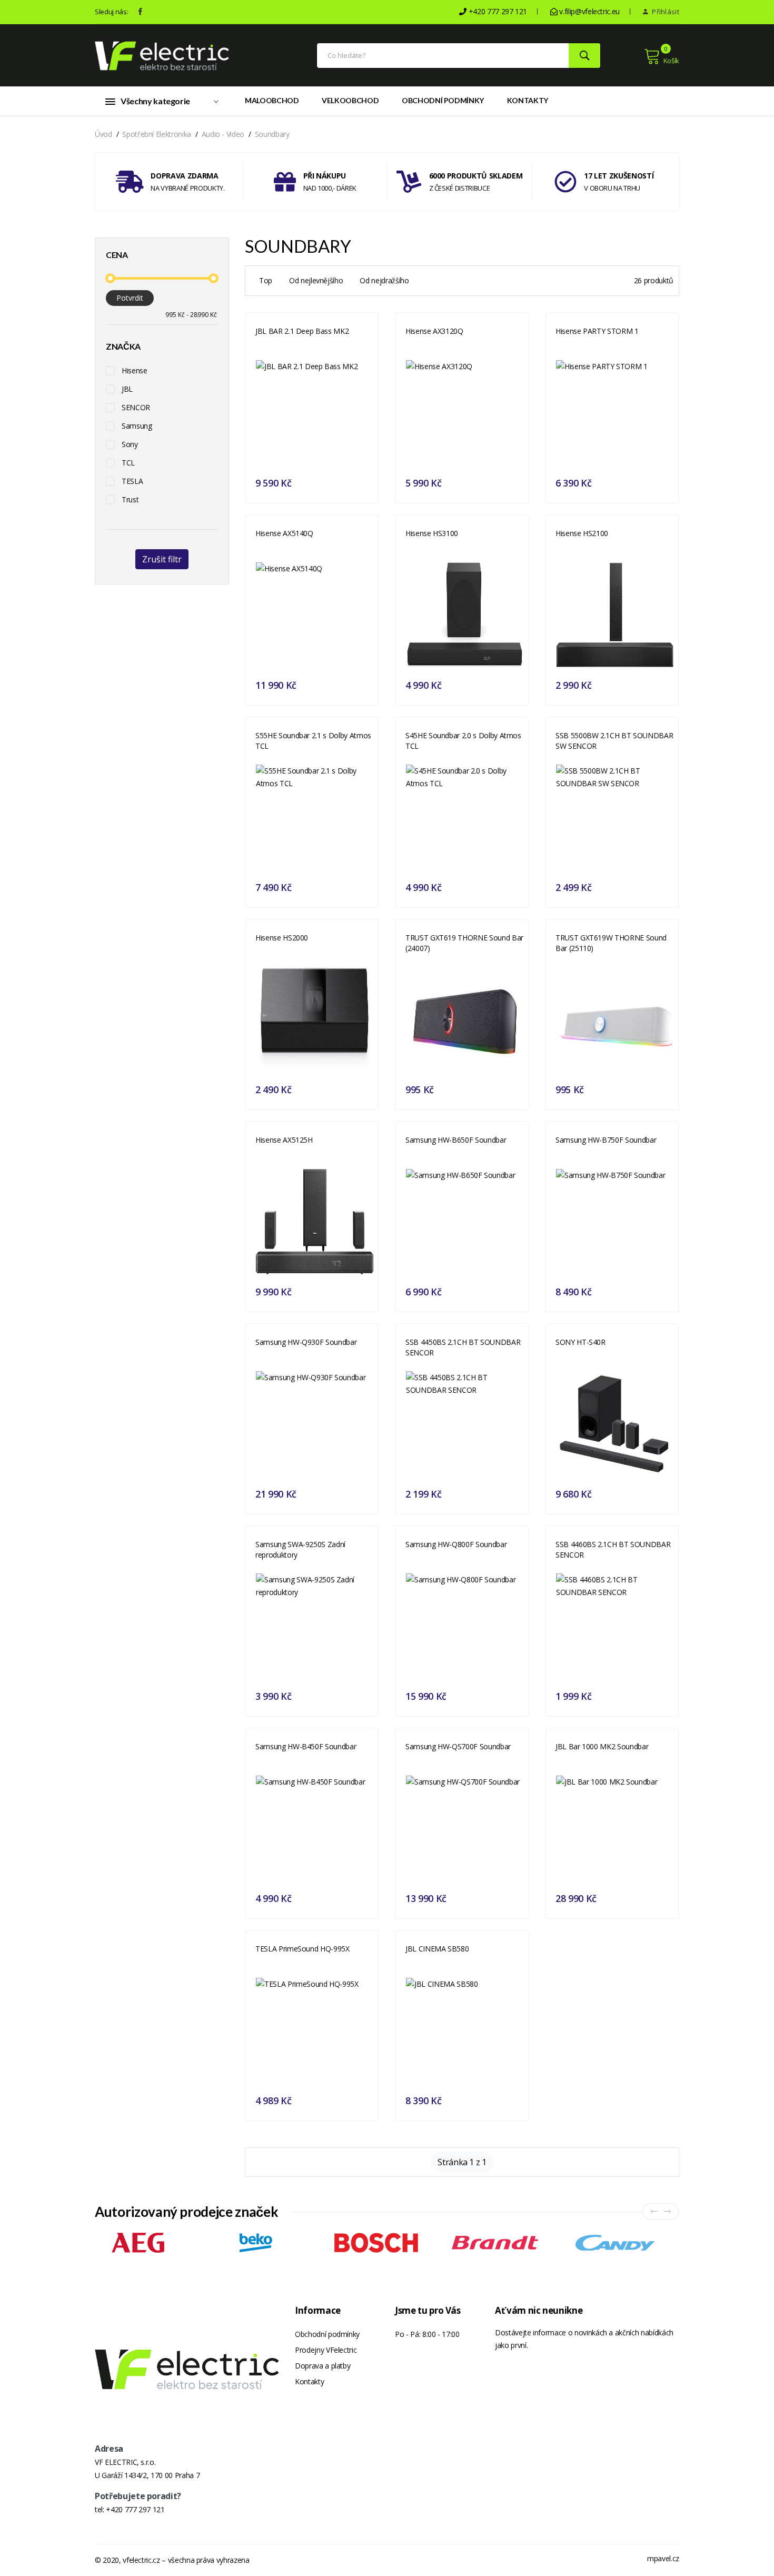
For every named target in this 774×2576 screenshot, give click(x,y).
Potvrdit (130, 298)
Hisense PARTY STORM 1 (597, 331)
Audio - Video (223, 134)
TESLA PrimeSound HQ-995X (302, 1949)
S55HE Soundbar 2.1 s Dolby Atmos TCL (313, 741)
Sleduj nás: (111, 12)
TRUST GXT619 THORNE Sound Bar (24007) (464, 943)
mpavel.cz (663, 2558)
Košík (671, 61)
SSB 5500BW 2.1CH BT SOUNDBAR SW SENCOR (614, 741)
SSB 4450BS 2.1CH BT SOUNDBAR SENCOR (463, 1347)
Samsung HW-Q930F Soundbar (306, 1342)
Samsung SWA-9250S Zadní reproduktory (300, 1549)
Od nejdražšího (384, 280)
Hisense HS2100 (582, 533)
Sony (130, 444)
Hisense (135, 370)
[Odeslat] (584, 56)
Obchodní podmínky (443, 100)
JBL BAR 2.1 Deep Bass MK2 (302, 331)
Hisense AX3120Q (434, 331)
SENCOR (136, 407)
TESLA (132, 481)
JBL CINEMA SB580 (437, 1949)
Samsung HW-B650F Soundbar (456, 1140)
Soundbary (272, 134)
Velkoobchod (350, 100)
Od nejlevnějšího (316, 280)
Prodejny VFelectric (326, 2350)
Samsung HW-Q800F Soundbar (456, 1544)
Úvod (103, 134)
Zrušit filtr (162, 559)
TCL (128, 463)
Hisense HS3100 (432, 533)
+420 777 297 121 (135, 2509)
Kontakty (528, 100)
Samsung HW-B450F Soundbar (306, 1746)
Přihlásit (665, 12)
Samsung (137, 426)
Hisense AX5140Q (284, 533)
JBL (127, 389)
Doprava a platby (322, 2366)
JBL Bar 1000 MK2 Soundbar (602, 1746)
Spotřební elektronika (157, 134)
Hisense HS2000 (282, 938)
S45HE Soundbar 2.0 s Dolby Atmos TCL (463, 741)
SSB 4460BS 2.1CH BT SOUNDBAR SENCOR (613, 1549)
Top (266, 280)
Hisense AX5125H (284, 1140)
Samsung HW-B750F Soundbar (606, 1140)
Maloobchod (272, 100)
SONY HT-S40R (580, 1342)
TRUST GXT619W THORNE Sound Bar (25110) (611, 943)
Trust (130, 499)
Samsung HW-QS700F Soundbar (458, 1746)
